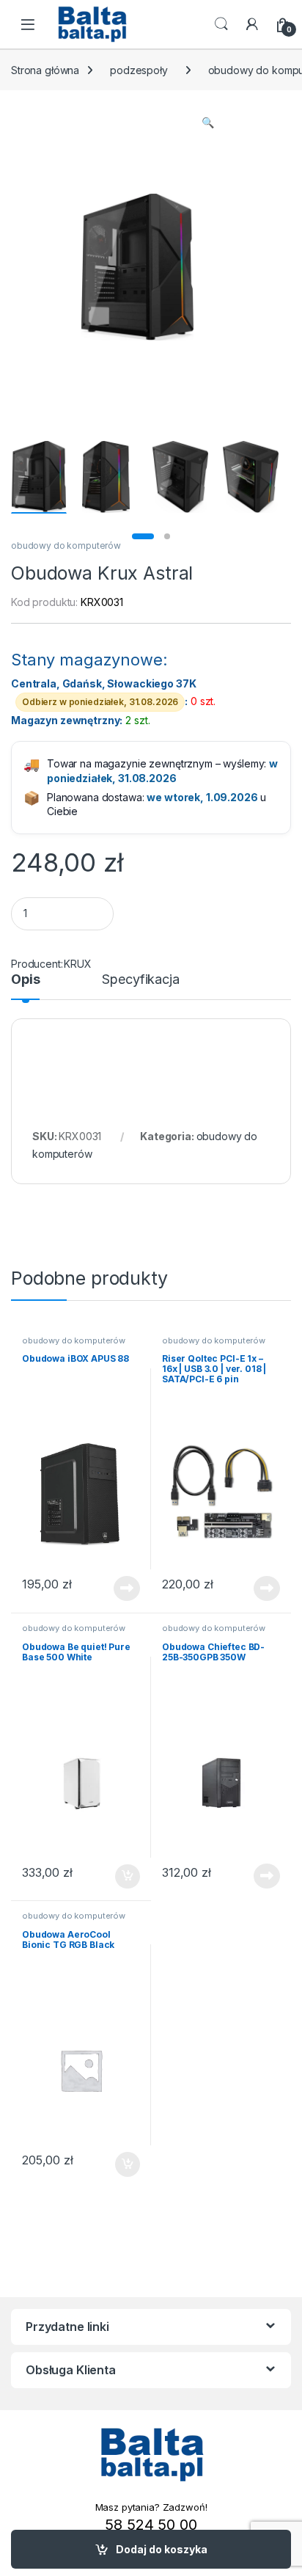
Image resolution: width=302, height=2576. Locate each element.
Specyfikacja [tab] (140, 980)
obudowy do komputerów (66, 546)
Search (221, 24)
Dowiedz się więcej (119, 1588)
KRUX (77, 964)
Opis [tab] (25, 980)
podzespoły (139, 70)
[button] (208, 123)
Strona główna (45, 70)
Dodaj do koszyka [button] (120, 1877)
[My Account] (252, 24)
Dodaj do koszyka (162, 2549)
